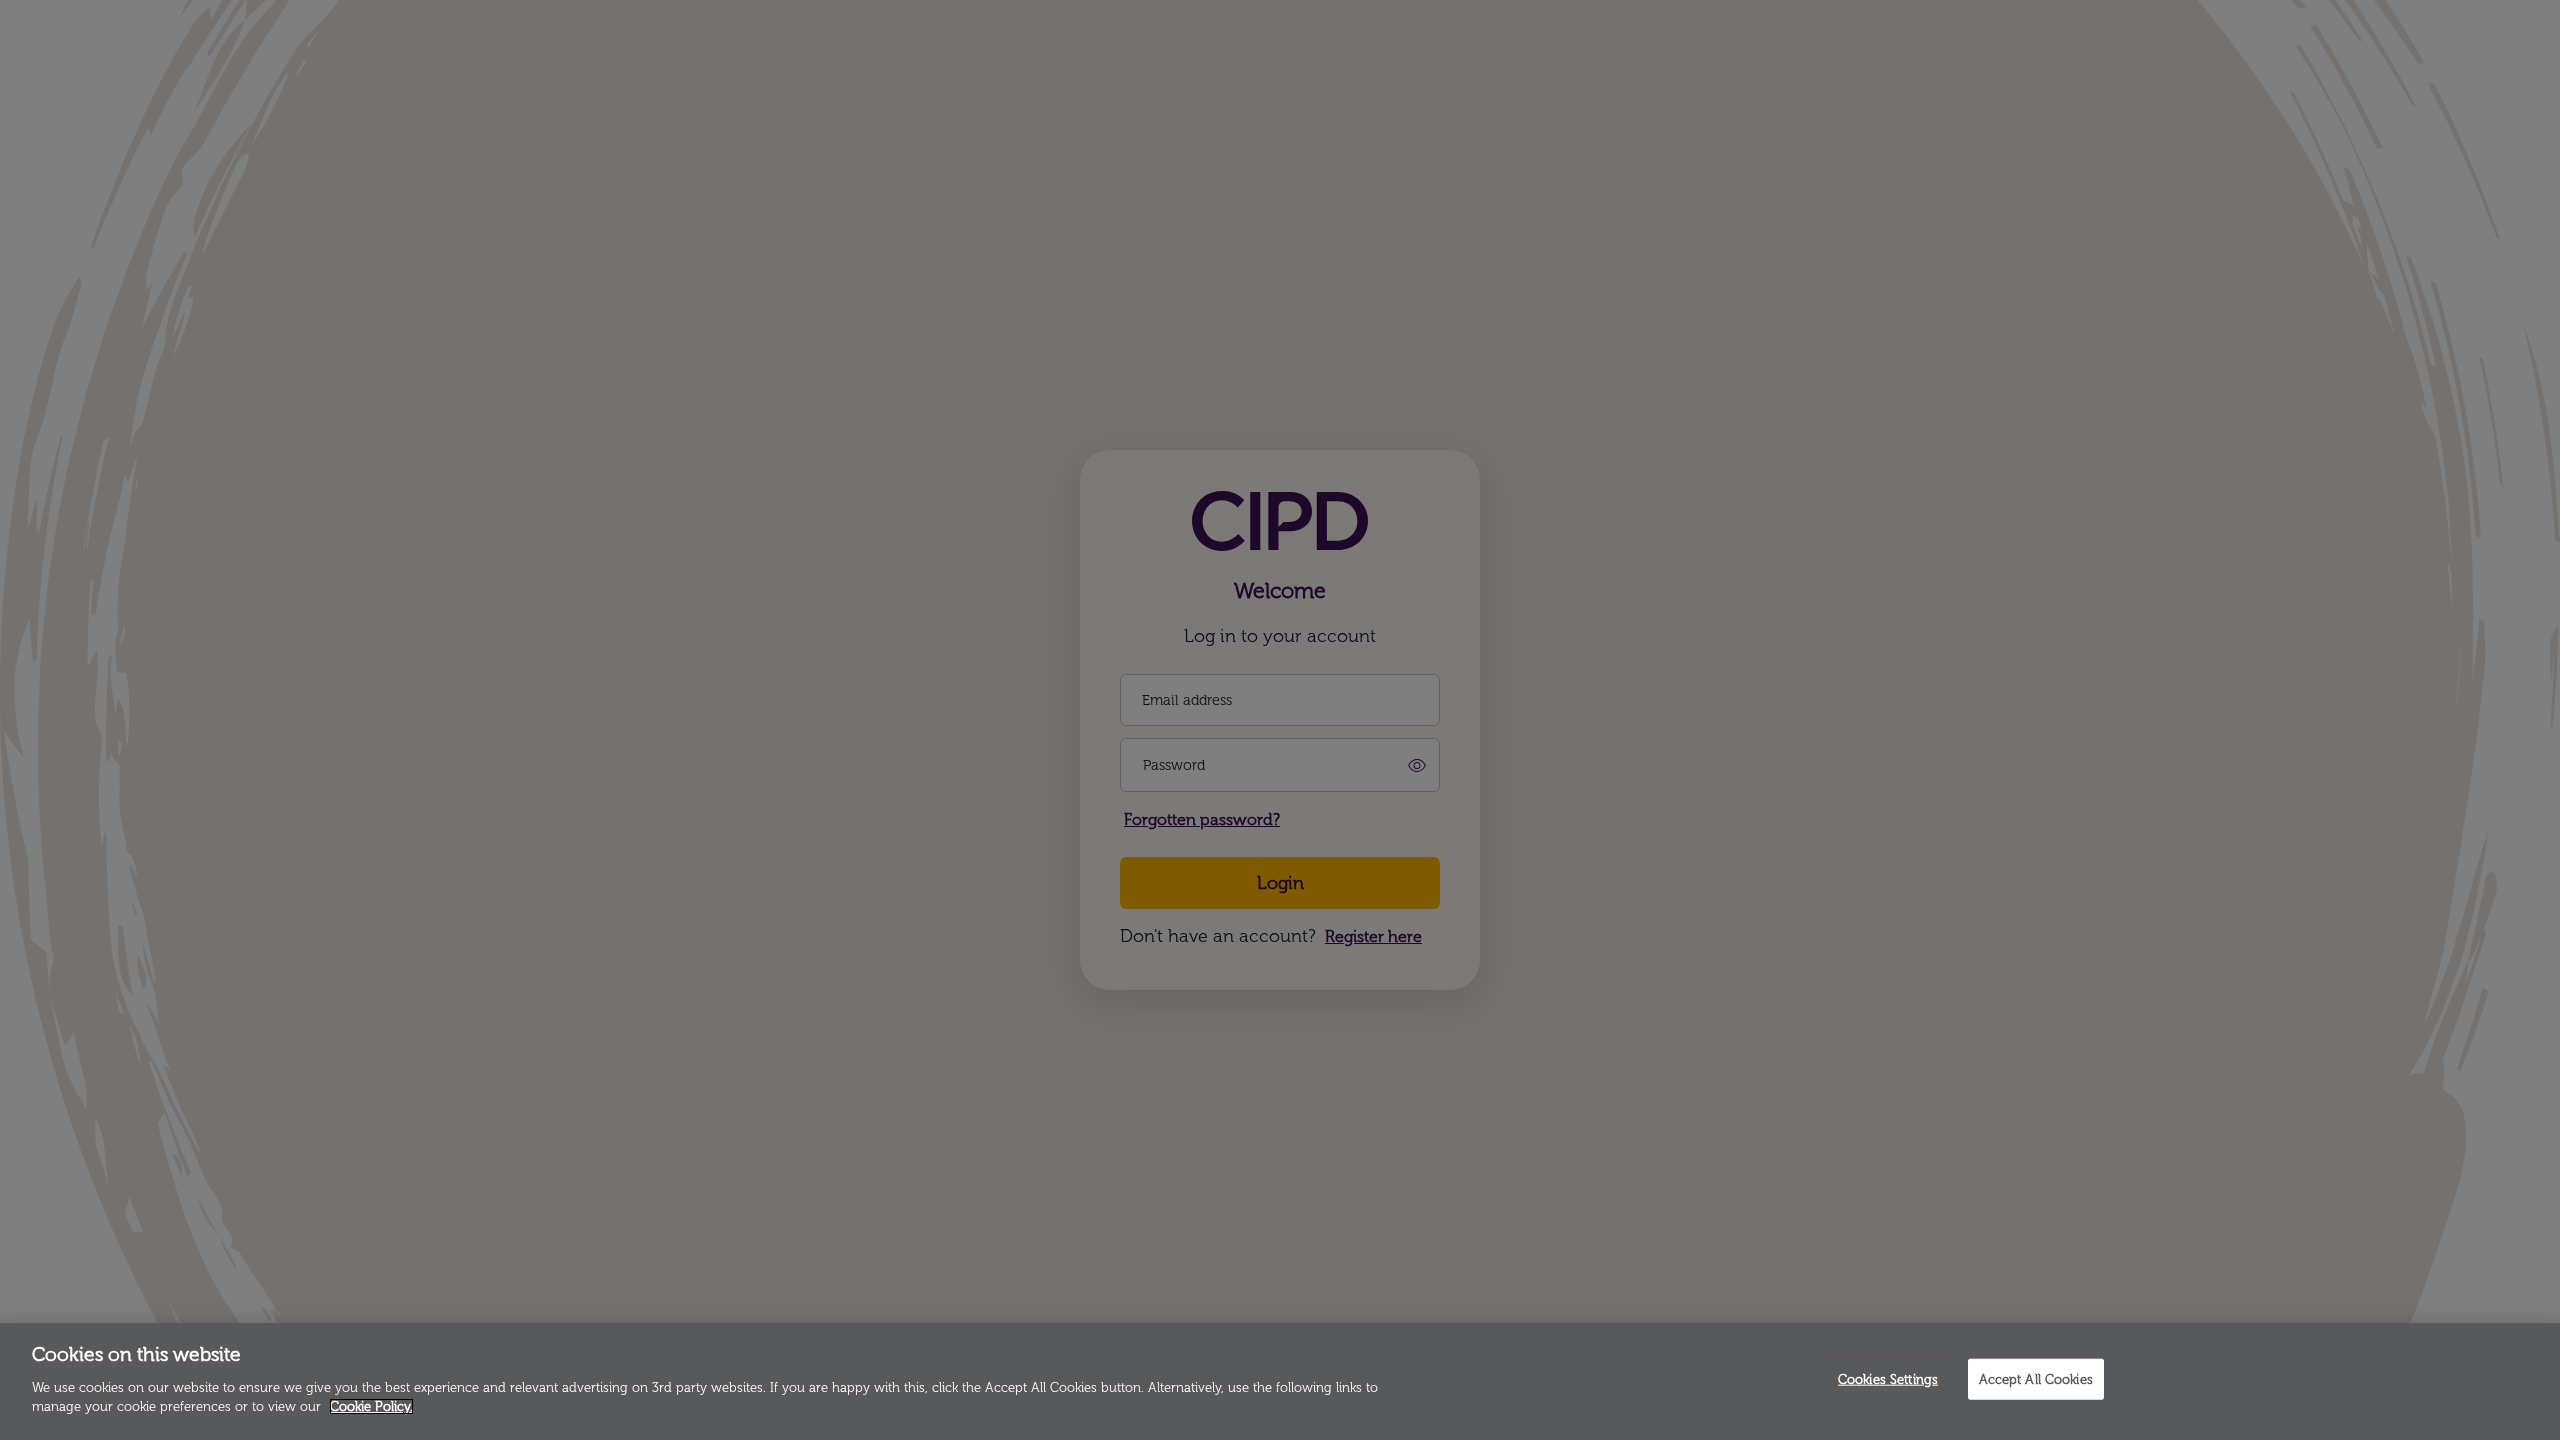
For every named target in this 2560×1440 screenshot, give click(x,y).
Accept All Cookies (2036, 1378)
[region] (1280, 1381)
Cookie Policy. (371, 1406)
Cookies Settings (1888, 1378)
